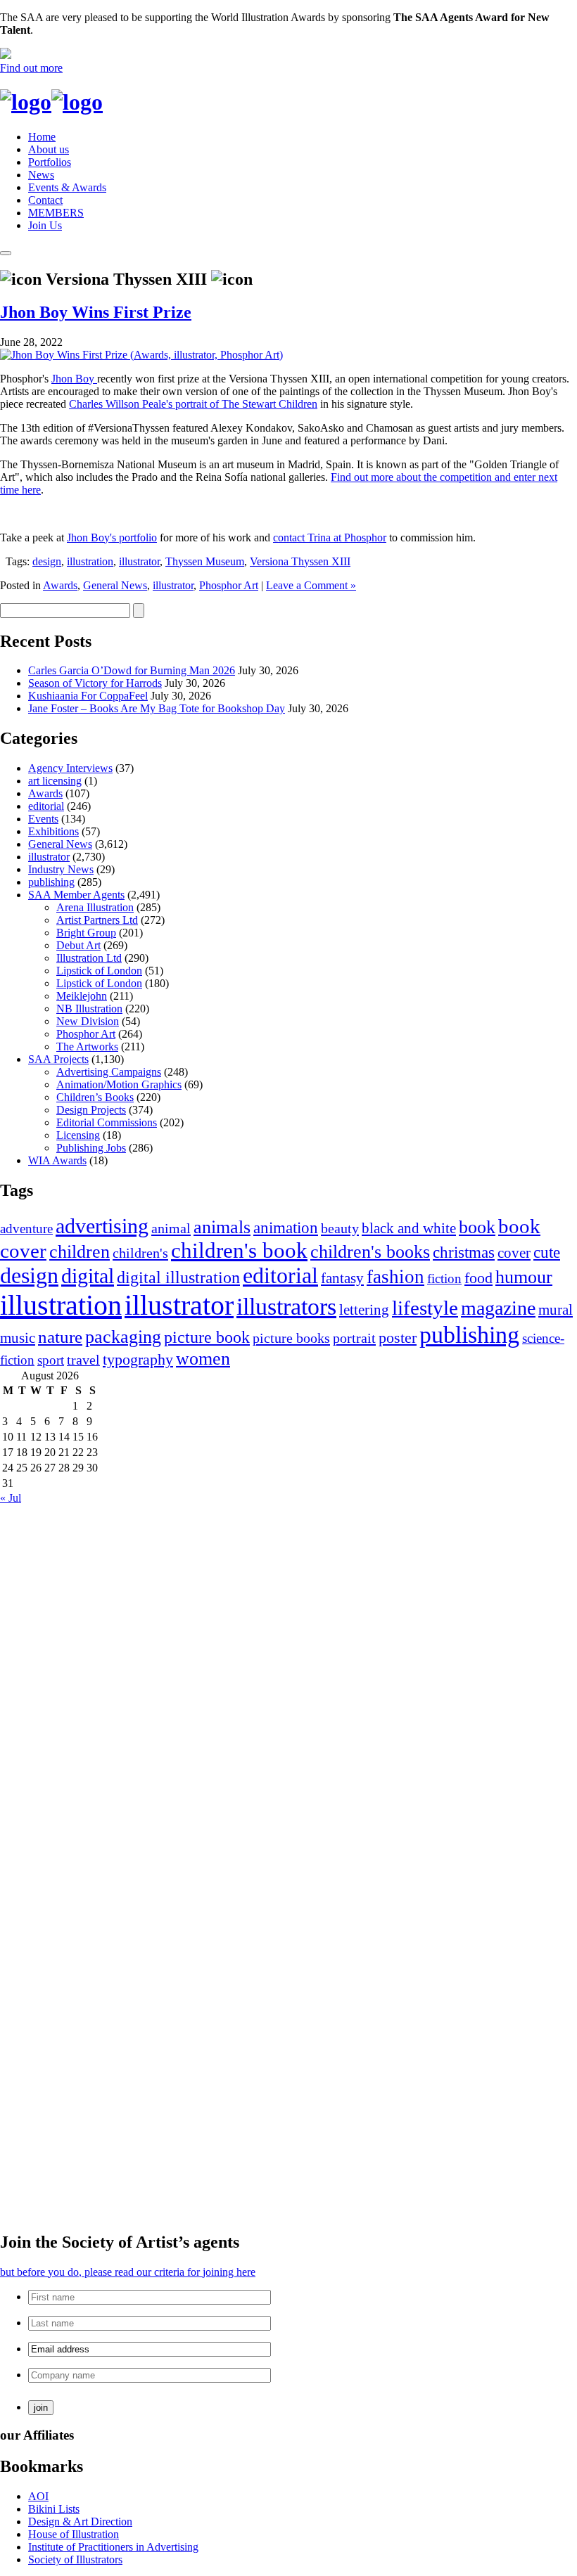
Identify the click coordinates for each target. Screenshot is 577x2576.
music (18, 1338)
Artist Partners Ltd (97, 920)
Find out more (31, 68)
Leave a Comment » (311, 585)
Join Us (45, 225)
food (478, 1278)
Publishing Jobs (91, 1148)
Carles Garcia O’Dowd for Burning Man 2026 (132, 670)
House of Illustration (74, 2534)
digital (88, 1276)
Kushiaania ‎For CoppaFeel (88, 696)
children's (140, 1253)
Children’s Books (95, 1097)
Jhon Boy (74, 379)
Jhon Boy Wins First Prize (96, 312)
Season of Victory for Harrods (95, 683)
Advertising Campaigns (109, 1072)
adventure (26, 1229)
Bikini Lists (54, 2509)
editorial (46, 806)
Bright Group (86, 933)
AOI (38, 2496)
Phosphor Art (229, 585)
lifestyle (425, 1308)
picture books (291, 1338)
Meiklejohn (82, 996)
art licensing (55, 781)
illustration (90, 561)
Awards (60, 585)
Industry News (61, 869)
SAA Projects (58, 1059)
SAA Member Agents (76, 895)
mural (556, 1310)
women (203, 1359)
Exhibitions (53, 831)
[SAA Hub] (51, 102)
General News (115, 585)
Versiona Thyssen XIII (300, 561)
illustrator (139, 561)
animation (286, 1228)
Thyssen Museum (205, 561)
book (477, 1227)
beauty (340, 1228)
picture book (207, 1337)
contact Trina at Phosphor (330, 537)
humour (524, 1277)
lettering (364, 1310)
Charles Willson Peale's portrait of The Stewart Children (193, 404)
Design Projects (91, 1110)
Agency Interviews (70, 768)
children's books (370, 1252)
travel (83, 1360)
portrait (354, 1338)
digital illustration (178, 1277)
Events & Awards (67, 187)
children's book (239, 1251)
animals (222, 1227)
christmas (464, 1252)
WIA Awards (57, 1160)
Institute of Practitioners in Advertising (113, 2547)
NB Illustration (89, 1009)
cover (514, 1253)
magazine (498, 1308)
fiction (444, 1279)
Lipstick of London (99, 971)
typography (138, 1359)
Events (43, 819)
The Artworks (87, 1046)
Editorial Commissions (107, 1122)
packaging (123, 1337)
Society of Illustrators (75, 2559)
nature (60, 1337)
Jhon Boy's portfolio (112, 537)
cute (547, 1252)
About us (49, 149)
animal (171, 1228)
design (47, 561)
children (80, 1252)
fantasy (342, 1278)
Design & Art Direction (80, 2522)
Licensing (78, 1135)
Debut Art (78, 945)
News (41, 175)
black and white (409, 1228)
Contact (45, 200)
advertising (102, 1226)
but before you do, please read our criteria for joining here (128, 2272)
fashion (395, 1277)
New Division (88, 1021)
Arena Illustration (95, 907)
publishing (51, 882)
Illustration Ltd (89, 958)
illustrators (286, 1307)
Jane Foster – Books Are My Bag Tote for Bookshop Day (157, 708)
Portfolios (50, 162)
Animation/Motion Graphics (119, 1084)
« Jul (11, 1498)
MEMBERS (56, 213)
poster (398, 1338)
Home (42, 137)
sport (51, 1360)
